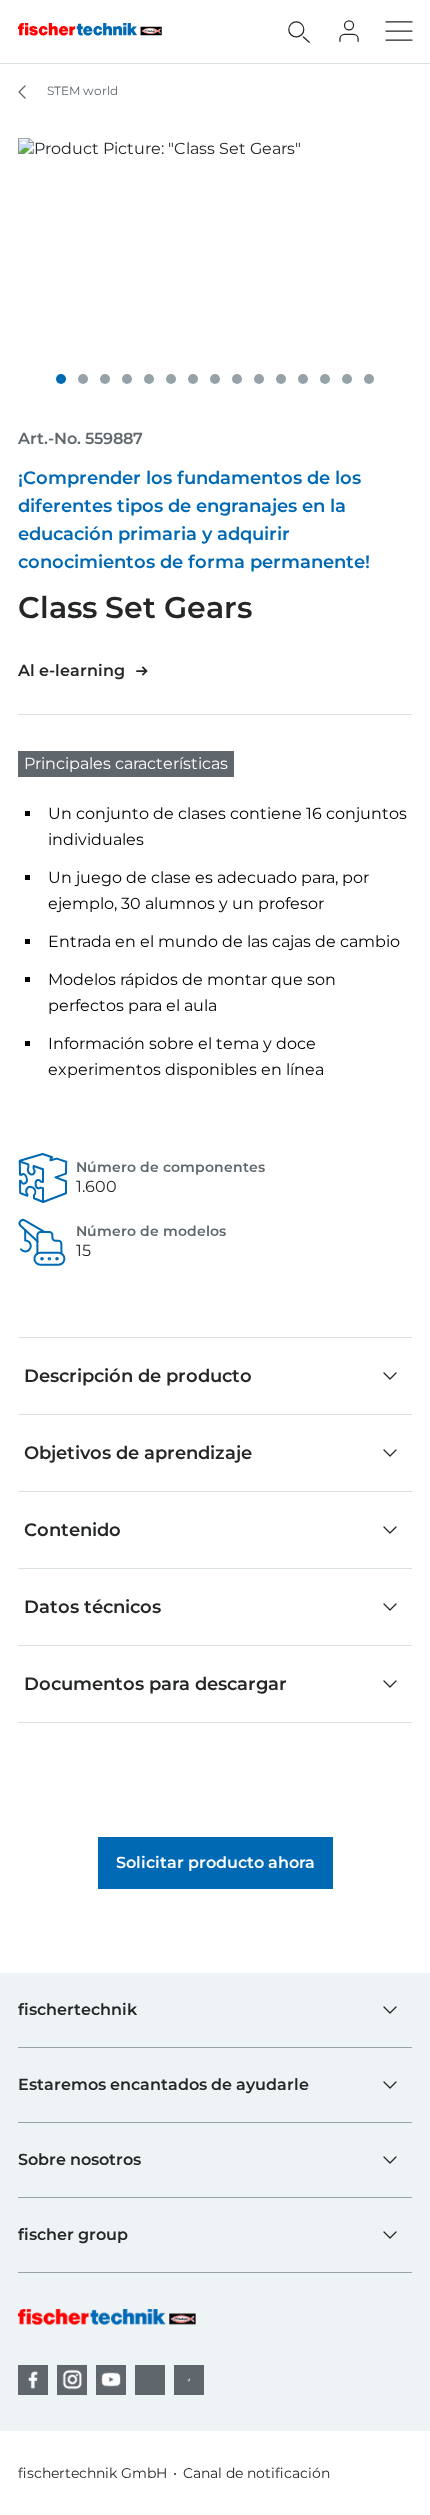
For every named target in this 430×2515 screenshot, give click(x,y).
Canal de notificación (256, 2473)
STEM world (81, 90)
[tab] (61, 379)
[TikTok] (189, 2380)
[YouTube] (111, 2380)
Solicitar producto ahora (215, 1862)
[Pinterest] (150, 2380)
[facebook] (33, 2380)
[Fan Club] (349, 31)
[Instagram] (72, 2380)
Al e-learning (71, 670)
